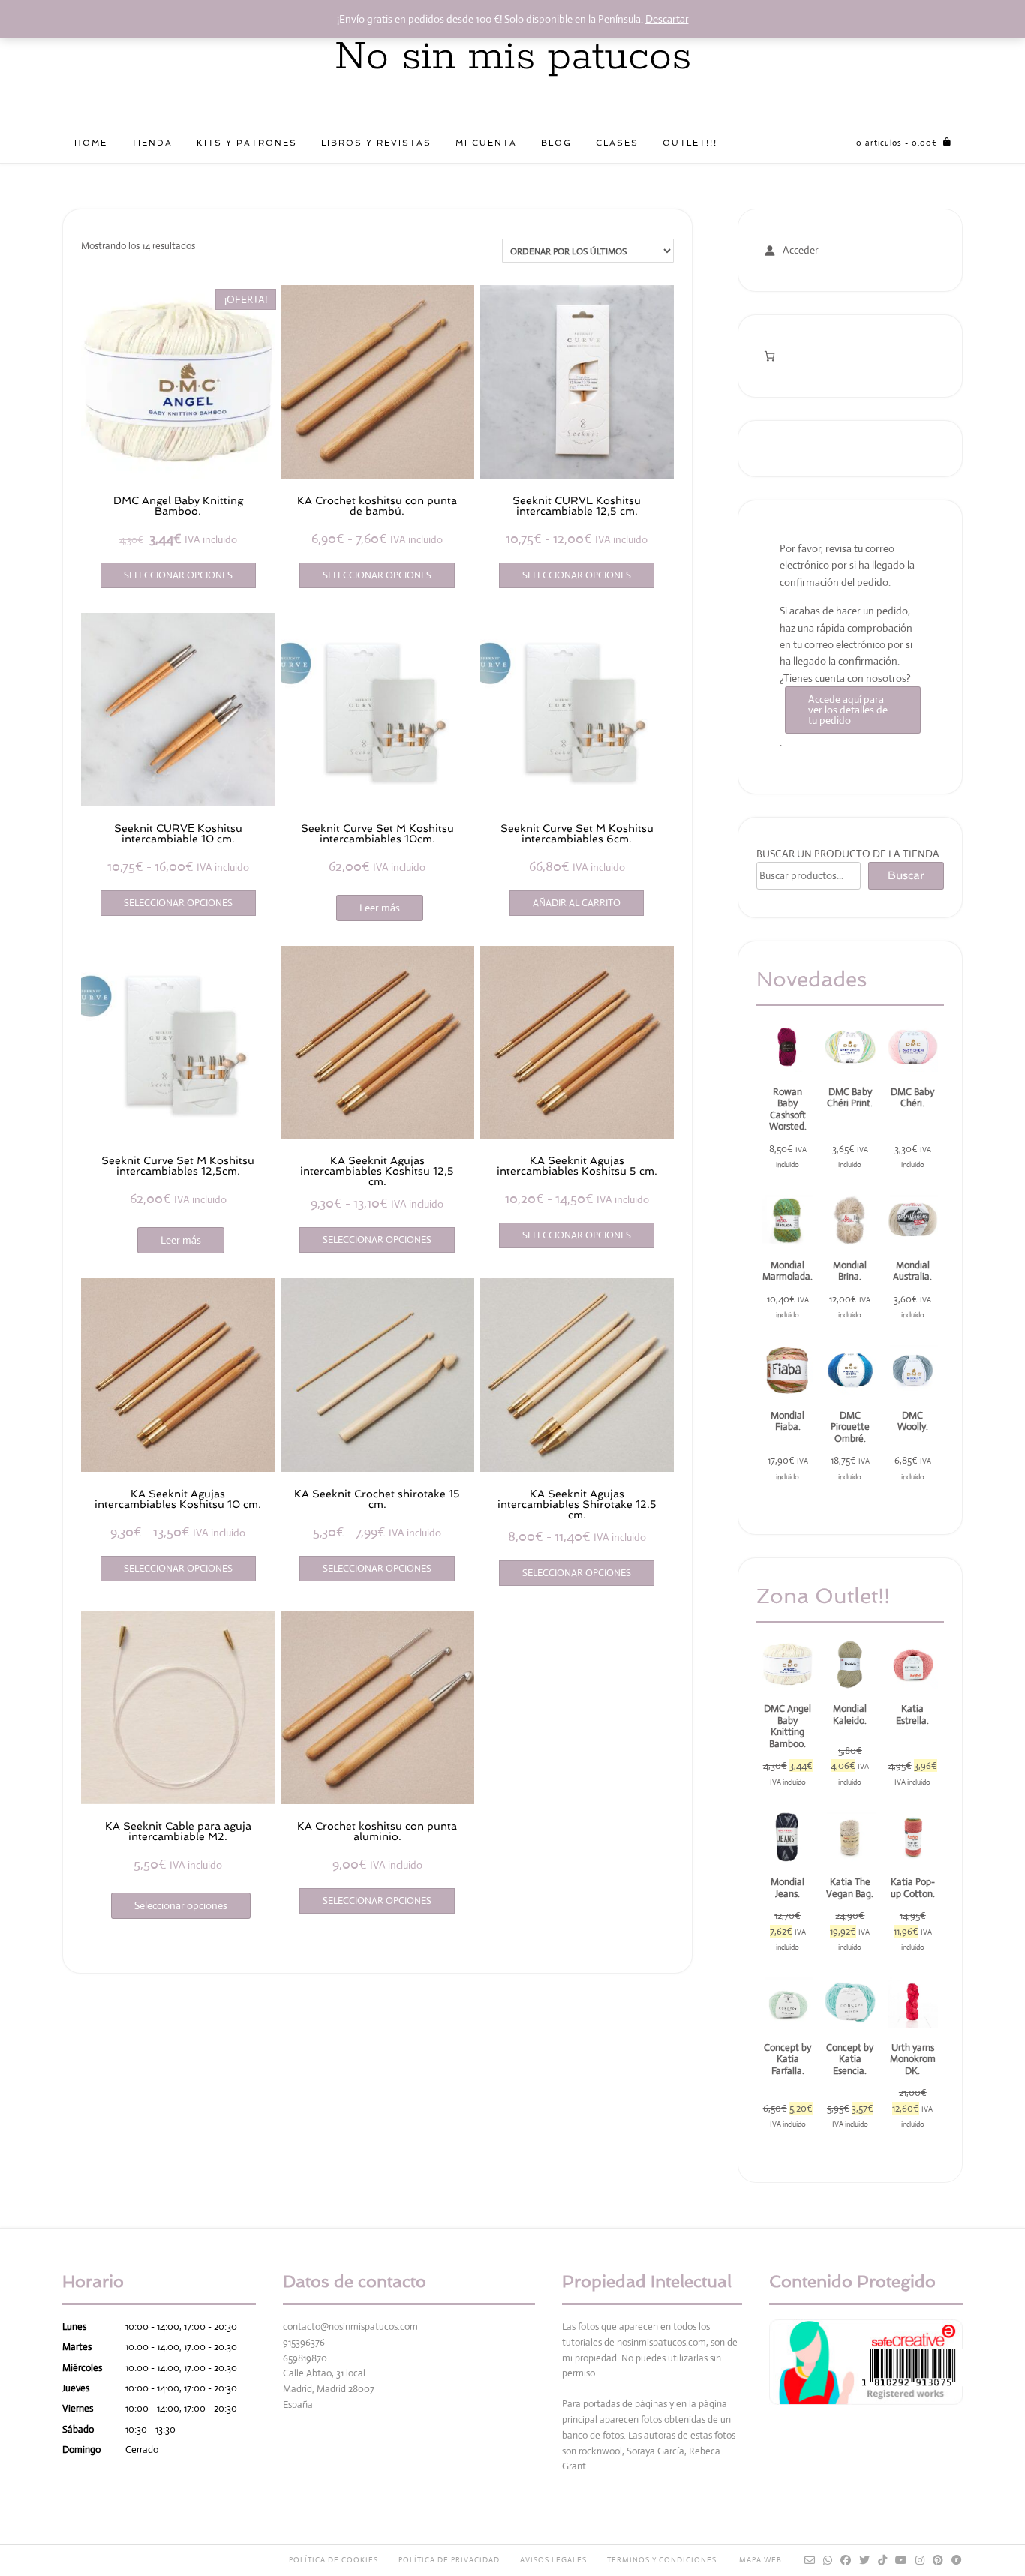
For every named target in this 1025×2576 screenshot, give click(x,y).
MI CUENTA (486, 143)
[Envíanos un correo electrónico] (810, 2560)
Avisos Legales (553, 2560)
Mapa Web (760, 2560)
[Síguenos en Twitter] (865, 2560)
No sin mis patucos (513, 57)
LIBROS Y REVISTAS (376, 143)
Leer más (380, 908)
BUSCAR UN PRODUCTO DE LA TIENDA (848, 854)
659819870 (305, 2358)
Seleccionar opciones (178, 575)
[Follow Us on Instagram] (920, 2560)
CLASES (617, 143)
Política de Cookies (334, 2560)
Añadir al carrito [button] (577, 903)
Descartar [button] (667, 19)
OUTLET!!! (690, 143)
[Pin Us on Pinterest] (938, 2560)
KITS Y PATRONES (247, 143)
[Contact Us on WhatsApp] (828, 2560)
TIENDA (152, 143)
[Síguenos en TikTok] (883, 2560)
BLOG (556, 143)
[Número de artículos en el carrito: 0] (770, 356)
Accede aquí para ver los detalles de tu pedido (848, 710)
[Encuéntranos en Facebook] (846, 2560)
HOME (91, 143)
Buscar (906, 875)
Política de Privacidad (449, 2560)
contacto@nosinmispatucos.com (350, 2327)
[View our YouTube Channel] (902, 2560)
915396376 (304, 2342)
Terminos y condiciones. (663, 2560)
